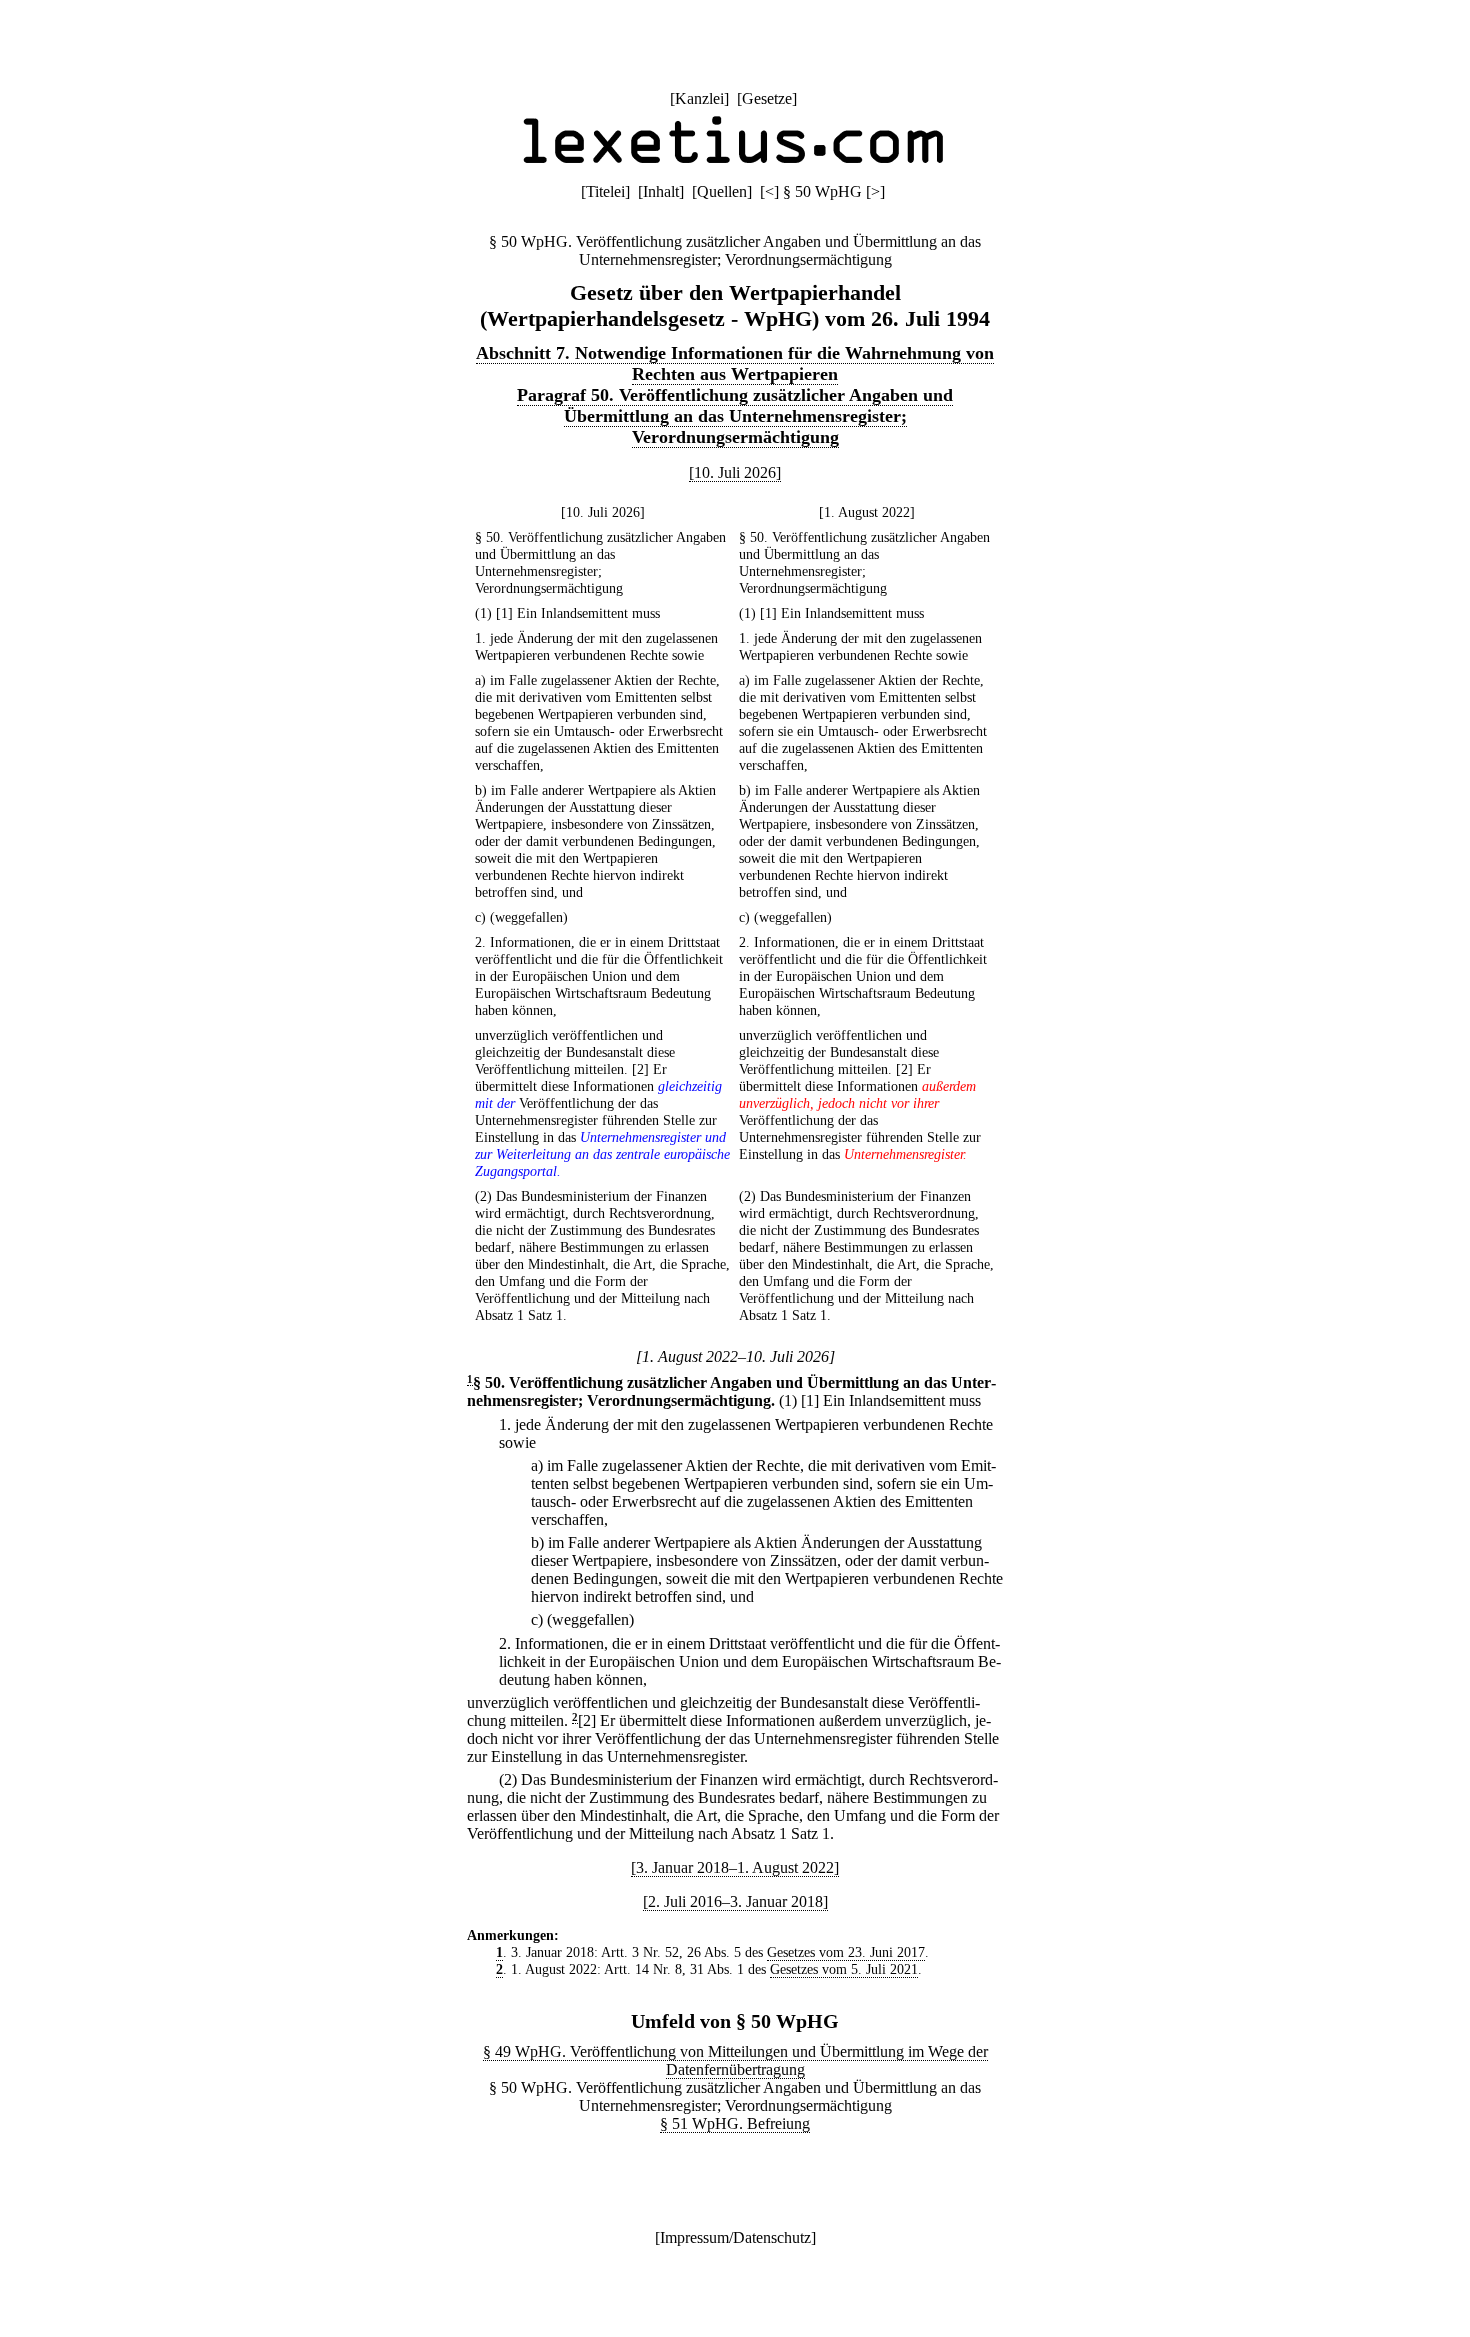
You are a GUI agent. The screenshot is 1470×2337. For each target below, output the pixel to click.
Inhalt (661, 191)
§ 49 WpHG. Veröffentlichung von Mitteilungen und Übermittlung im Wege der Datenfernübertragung (735, 2060)
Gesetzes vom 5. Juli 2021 (844, 1969)
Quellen (722, 191)
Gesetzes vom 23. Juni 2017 (846, 1952)
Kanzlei (699, 98)
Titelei (605, 191)
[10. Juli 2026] (735, 472)
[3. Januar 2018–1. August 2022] (735, 1867)
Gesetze (767, 98)
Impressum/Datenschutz (735, 2237)
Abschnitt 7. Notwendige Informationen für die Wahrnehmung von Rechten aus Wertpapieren (735, 363)
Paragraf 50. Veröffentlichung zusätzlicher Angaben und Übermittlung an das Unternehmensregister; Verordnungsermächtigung (735, 416)
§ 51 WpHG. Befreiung (735, 2123)
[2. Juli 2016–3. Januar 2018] (735, 1901)
